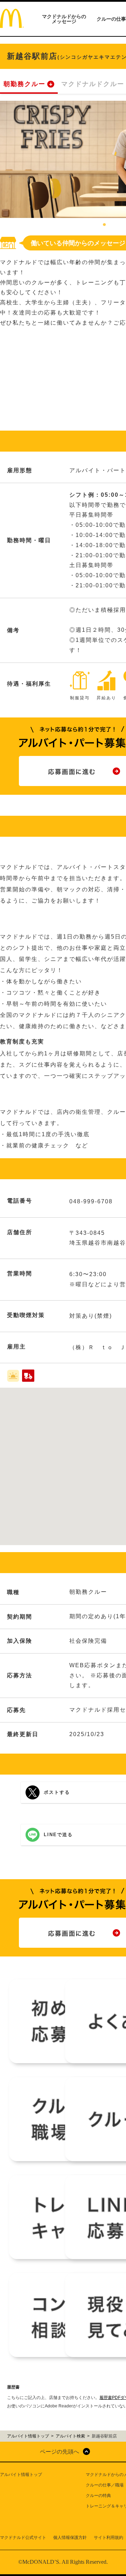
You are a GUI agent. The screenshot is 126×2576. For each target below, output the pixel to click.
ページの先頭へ (59, 2452)
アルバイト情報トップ (21, 2475)
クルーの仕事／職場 (105, 2485)
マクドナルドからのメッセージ (64, 19)
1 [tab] (104, 225)
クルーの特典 (98, 2496)
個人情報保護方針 (70, 2538)
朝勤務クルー (24, 84)
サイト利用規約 (108, 2538)
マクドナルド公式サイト (23, 2538)
